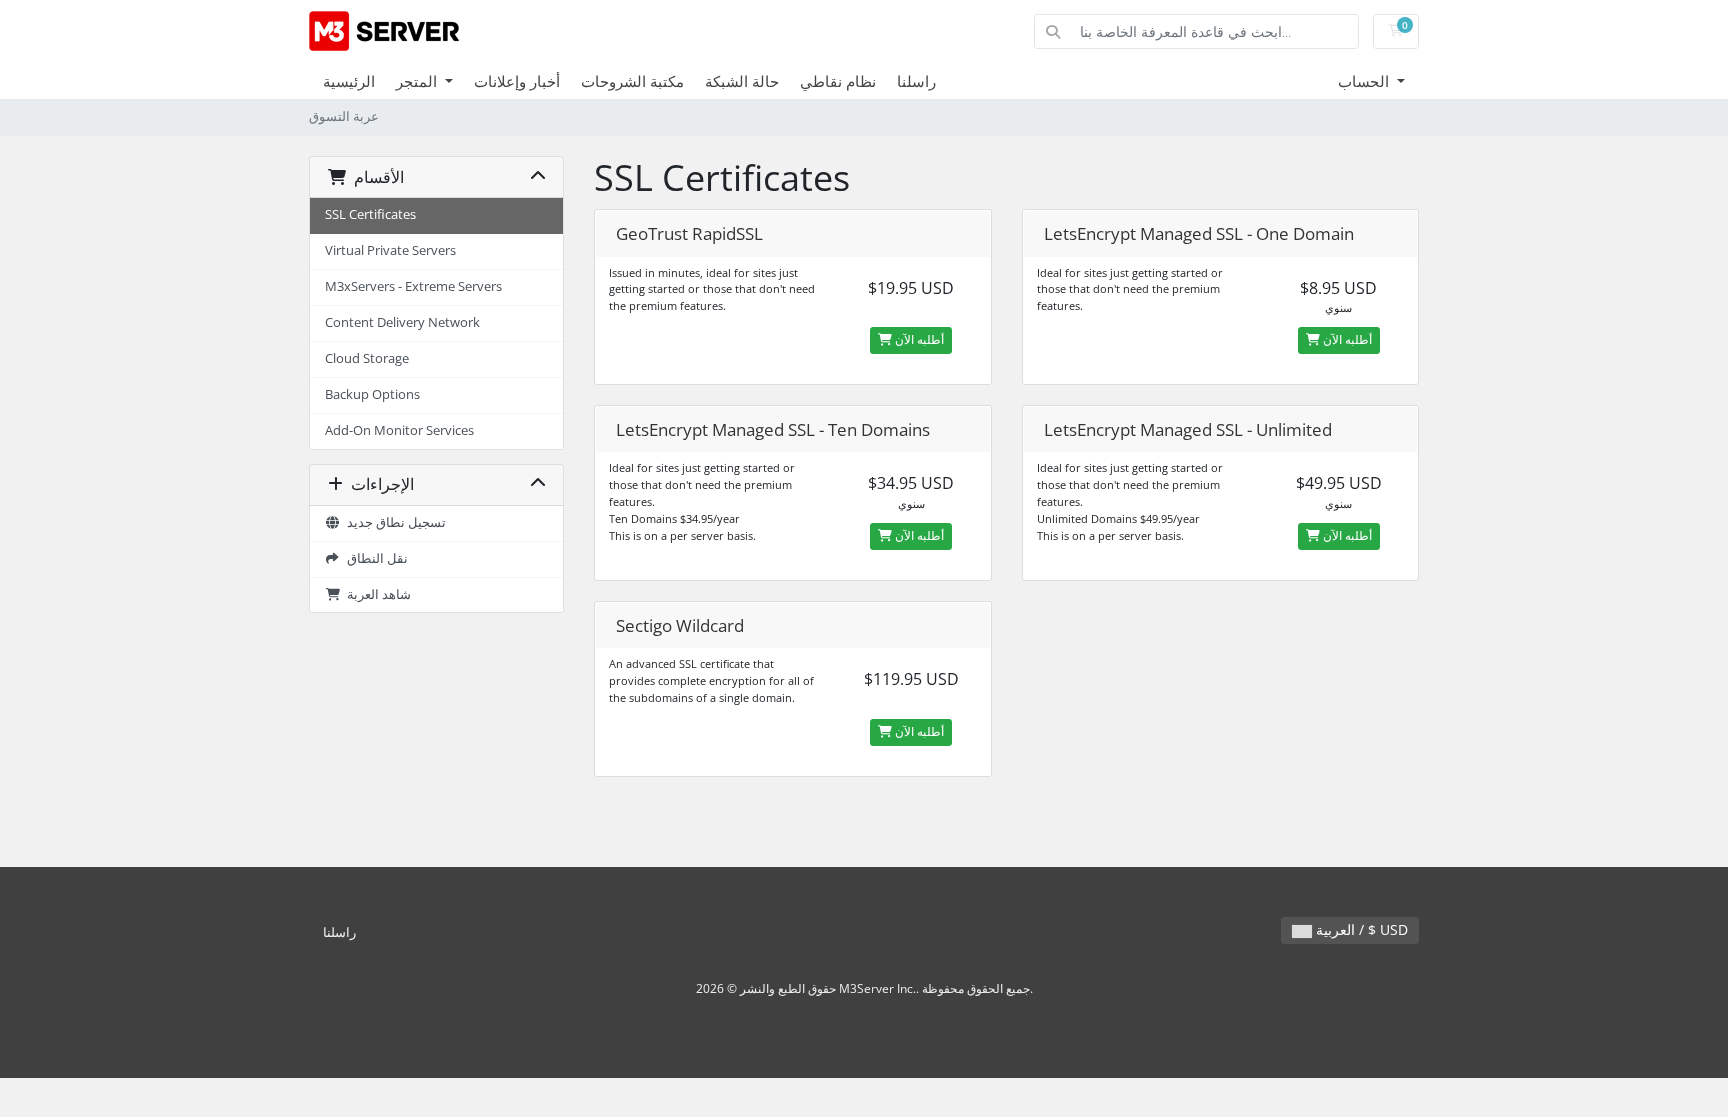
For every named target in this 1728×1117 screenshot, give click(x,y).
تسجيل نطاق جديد (393, 522)
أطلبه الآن (918, 339)
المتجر (418, 81)
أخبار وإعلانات (517, 81)
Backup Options (372, 394)
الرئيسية (349, 81)
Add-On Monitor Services (399, 430)
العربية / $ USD (1360, 929)
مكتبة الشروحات (632, 81)
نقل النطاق (374, 558)
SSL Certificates (370, 214)
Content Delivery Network (402, 322)
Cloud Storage (367, 358)
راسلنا (916, 81)
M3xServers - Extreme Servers (413, 286)
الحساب (1365, 81)
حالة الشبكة (742, 81)
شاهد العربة (376, 594)
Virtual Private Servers (390, 250)
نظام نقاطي (838, 81)
